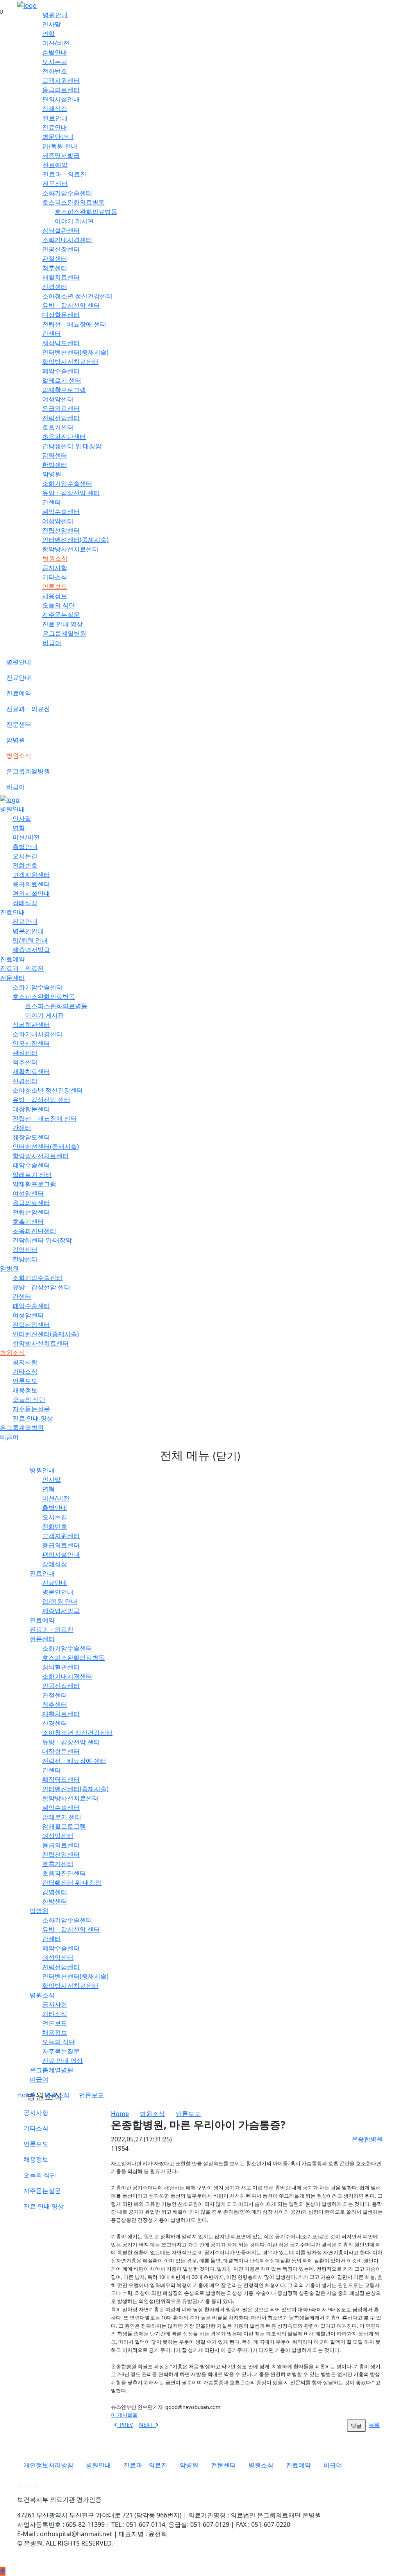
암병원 (52, 474)
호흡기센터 (58, 427)
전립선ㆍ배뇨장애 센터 (74, 324)
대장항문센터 (61, 315)
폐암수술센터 (61, 371)
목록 (374, 2425)
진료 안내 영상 (62, 624)
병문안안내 (58, 137)
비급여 (52, 643)
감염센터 (55, 455)
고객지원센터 (61, 80)
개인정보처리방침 (48, 2465)
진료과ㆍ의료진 (64, 174)
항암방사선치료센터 (70, 362)
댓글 (356, 2425)
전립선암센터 (61, 418)
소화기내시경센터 (67, 240)
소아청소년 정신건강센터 (77, 296)
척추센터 (55, 268)
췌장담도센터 (61, 343)
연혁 (48, 34)
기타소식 (55, 577)
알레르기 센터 (62, 380)
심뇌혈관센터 (61, 230)
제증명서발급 (61, 155)
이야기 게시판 (74, 221)
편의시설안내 (61, 99)
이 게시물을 (124, 2415)
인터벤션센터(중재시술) (75, 352)
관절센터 (55, 258)
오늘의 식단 (59, 605)
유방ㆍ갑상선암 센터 (71, 305)
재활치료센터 (61, 277)
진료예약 (55, 165)
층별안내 (55, 52)
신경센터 (55, 287)
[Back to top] (3, 2571)
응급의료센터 (61, 90)
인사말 (52, 24)
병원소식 (55, 558)
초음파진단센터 (64, 437)
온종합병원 (367, 2139)
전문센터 (55, 184)
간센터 (52, 333)
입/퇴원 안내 (60, 146)
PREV (125, 2425)
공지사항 (55, 568)
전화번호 (55, 71)
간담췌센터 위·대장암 (72, 446)
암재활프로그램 (64, 390)
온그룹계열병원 (64, 633)
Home (26, 2095)
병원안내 (55, 15)
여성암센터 (58, 399)
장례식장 (55, 109)
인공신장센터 (61, 249)
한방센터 (55, 465)
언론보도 (55, 587)
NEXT (147, 2425)
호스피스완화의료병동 (73, 202)
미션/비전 (56, 43)
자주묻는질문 (61, 615)
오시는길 (55, 62)
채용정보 (55, 596)
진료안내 (55, 118)
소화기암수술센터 (67, 193)
